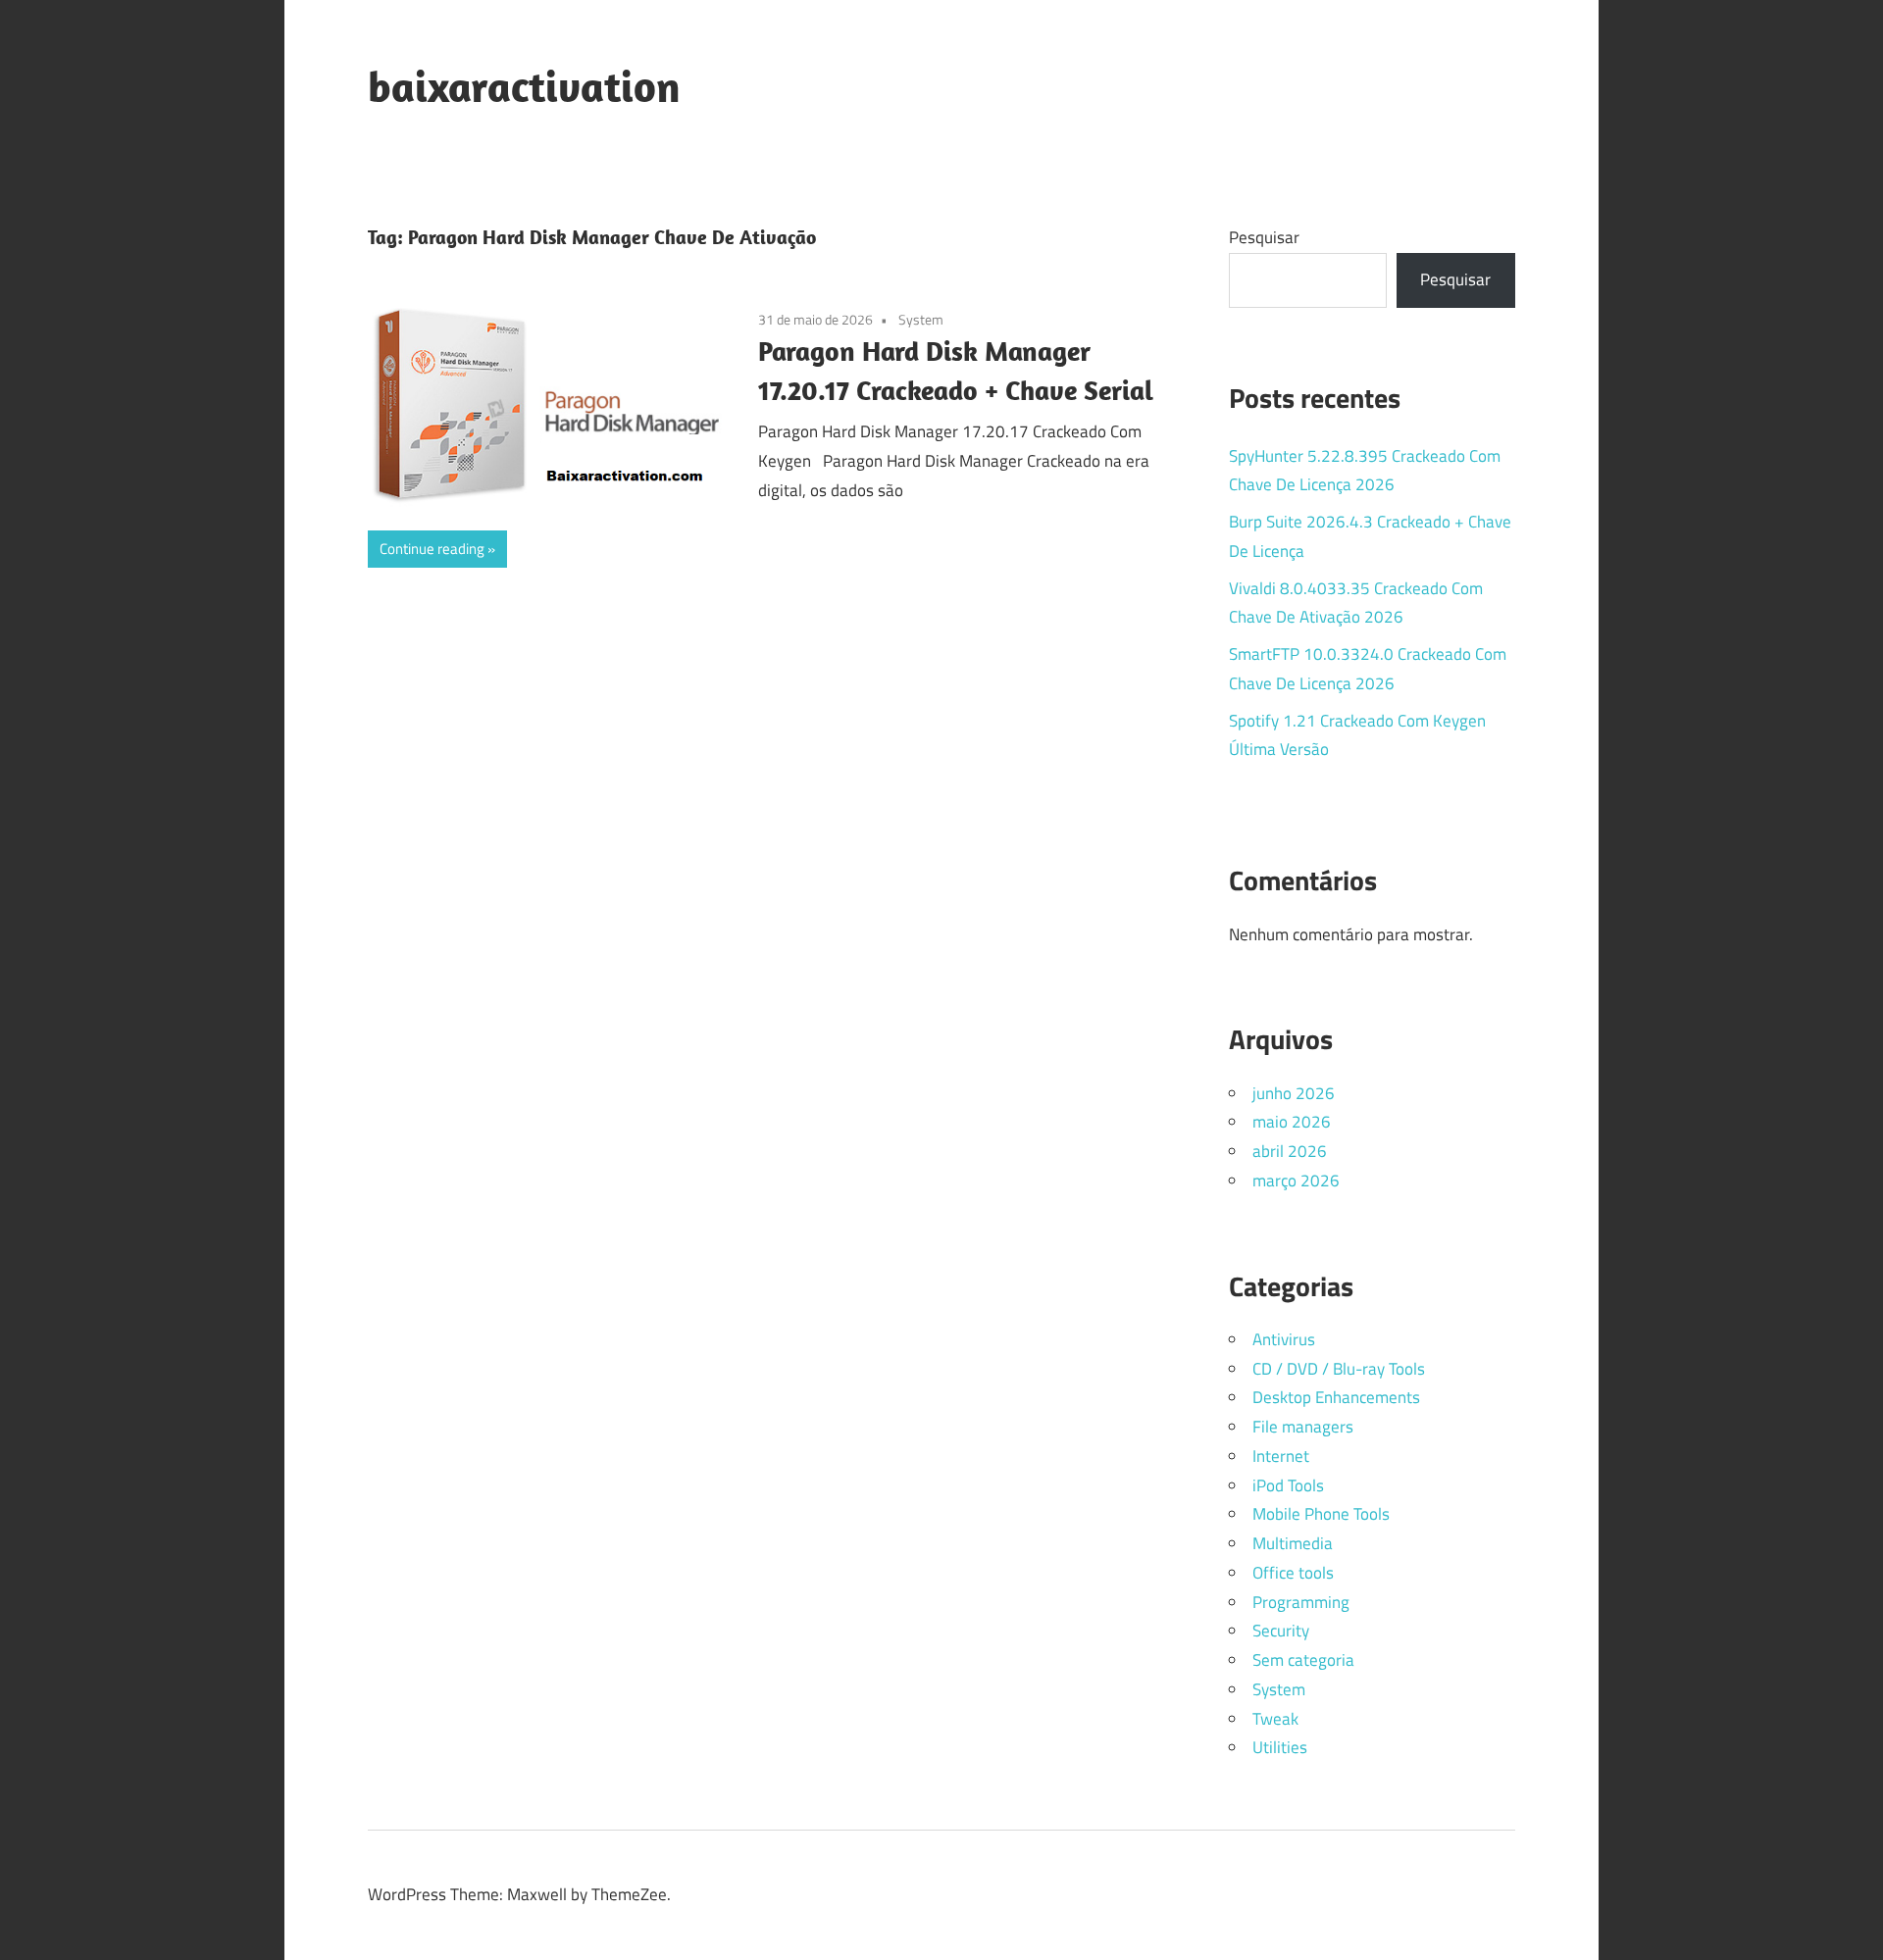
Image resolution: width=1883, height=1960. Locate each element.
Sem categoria (1303, 1660)
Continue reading (432, 549)
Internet (1281, 1456)
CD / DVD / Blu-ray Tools (1339, 1369)
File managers (1303, 1427)
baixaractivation (524, 86)
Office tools (1293, 1573)
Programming (1301, 1602)
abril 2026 (1290, 1151)
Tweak (1275, 1719)
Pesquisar (1264, 237)
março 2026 (1296, 1181)
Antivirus (1284, 1339)
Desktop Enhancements (1336, 1397)
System (921, 319)
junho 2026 (1294, 1093)
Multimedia (1293, 1543)
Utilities (1280, 1747)
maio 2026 (1292, 1122)
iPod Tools (1288, 1485)
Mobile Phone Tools (1321, 1514)
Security (1281, 1631)
